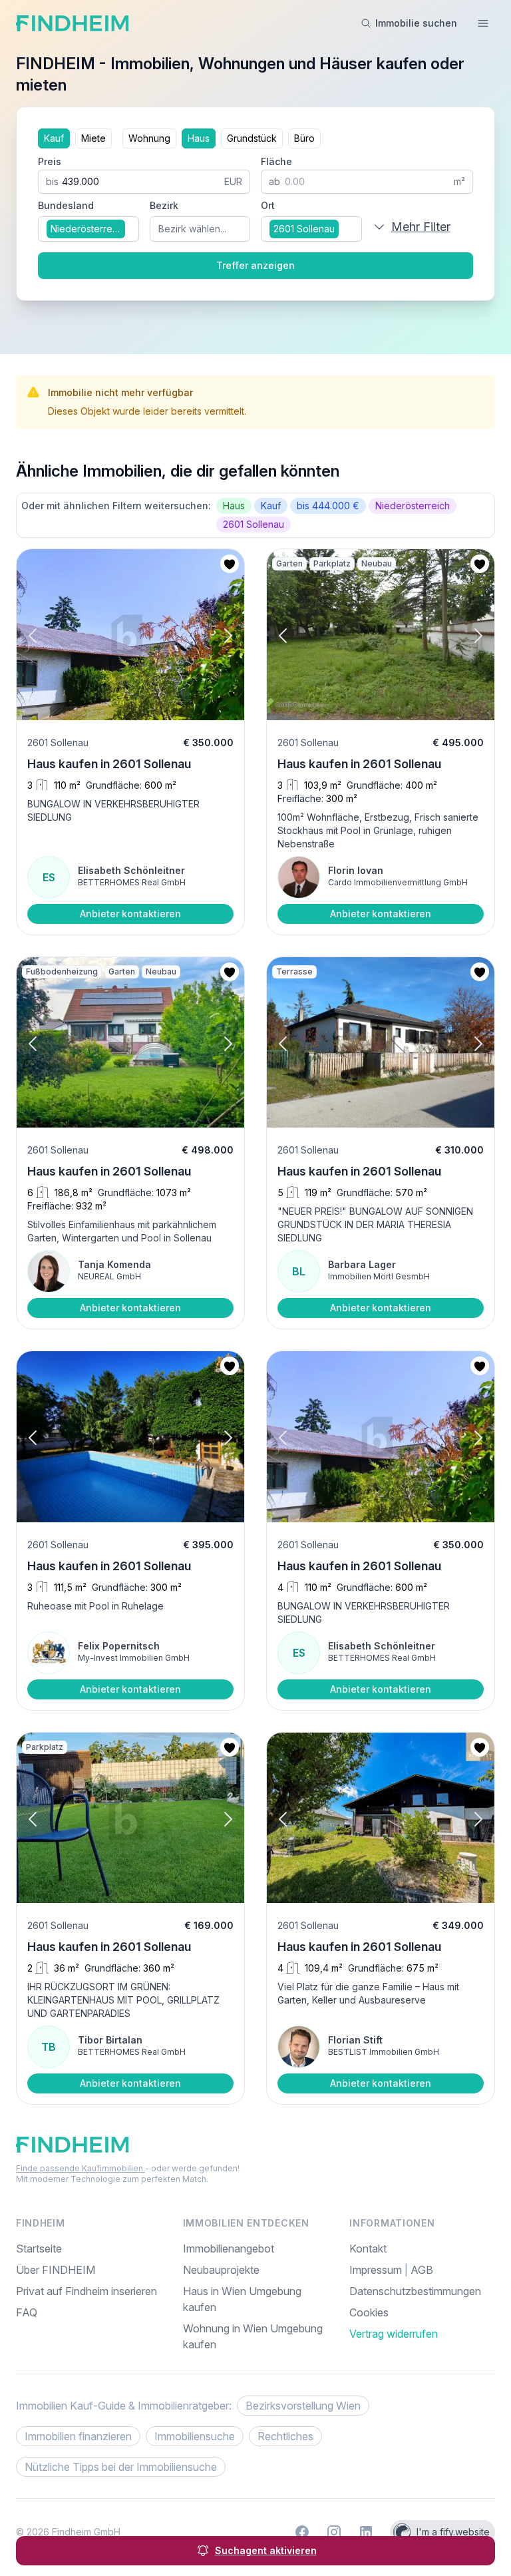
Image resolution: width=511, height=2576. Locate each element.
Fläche (276, 161)
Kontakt (368, 2249)
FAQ (27, 2312)
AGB (422, 2270)
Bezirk (164, 205)
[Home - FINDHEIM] (72, 23)
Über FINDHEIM (56, 2270)
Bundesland (66, 205)
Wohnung (149, 138)
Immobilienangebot (229, 2249)
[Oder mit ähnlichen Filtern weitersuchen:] (255, 515)
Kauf (54, 138)
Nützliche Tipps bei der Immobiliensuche (121, 2467)
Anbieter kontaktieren (130, 914)
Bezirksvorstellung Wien (303, 2406)
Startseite (39, 2249)
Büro (304, 138)
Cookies (369, 2312)
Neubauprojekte (221, 2270)
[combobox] (88, 229)
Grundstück (252, 138)
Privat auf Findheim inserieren (86, 2291)
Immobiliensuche (195, 2436)
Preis (50, 161)
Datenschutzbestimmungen (415, 2291)
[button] (45, 636)
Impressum (377, 2270)
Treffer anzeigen (255, 265)
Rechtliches (285, 2436)
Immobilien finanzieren (78, 2436)
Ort (268, 205)
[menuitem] (422, 2312)
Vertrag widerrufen (394, 2334)
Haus (199, 138)
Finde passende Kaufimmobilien (81, 2168)
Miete (93, 138)
